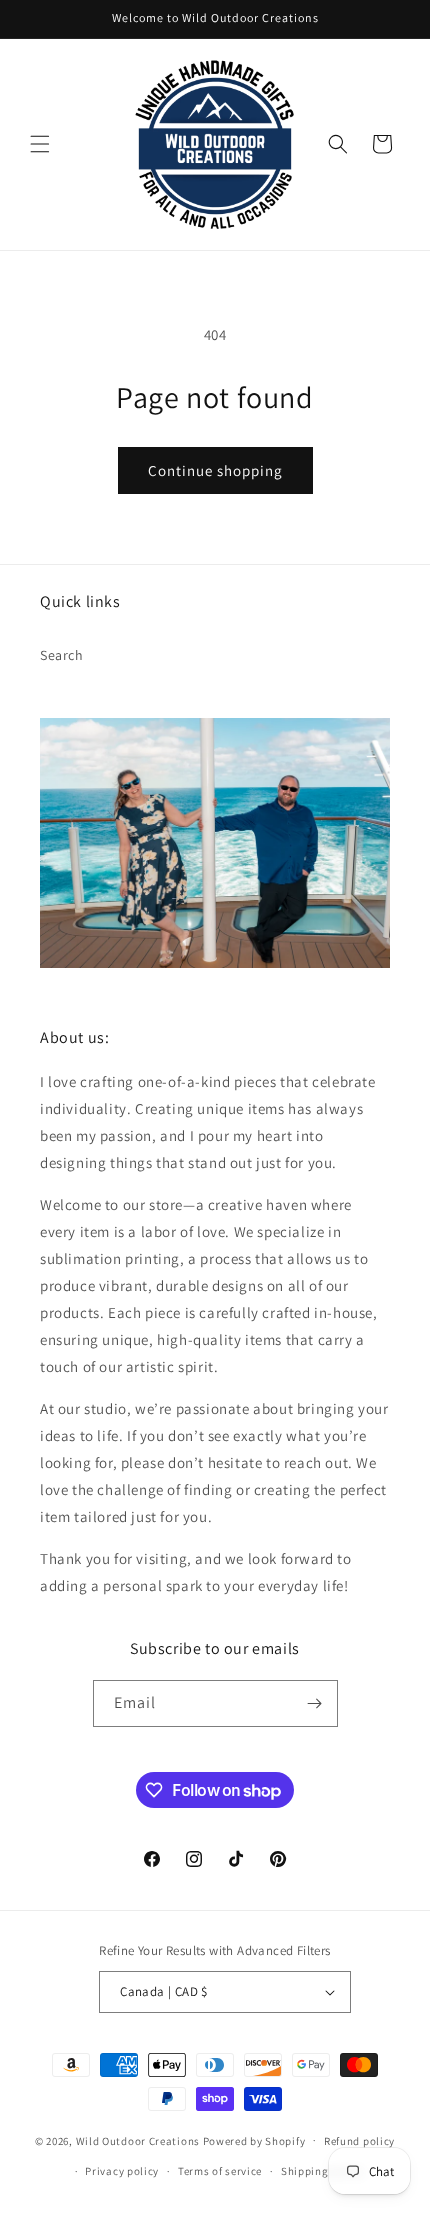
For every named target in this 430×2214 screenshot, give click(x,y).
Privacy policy (122, 2171)
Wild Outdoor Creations (138, 2140)
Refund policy (359, 2141)
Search (62, 655)
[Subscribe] (315, 1703)
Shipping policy (322, 2171)
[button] (40, 144)
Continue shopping (215, 470)
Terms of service (220, 2171)
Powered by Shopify (254, 2140)
